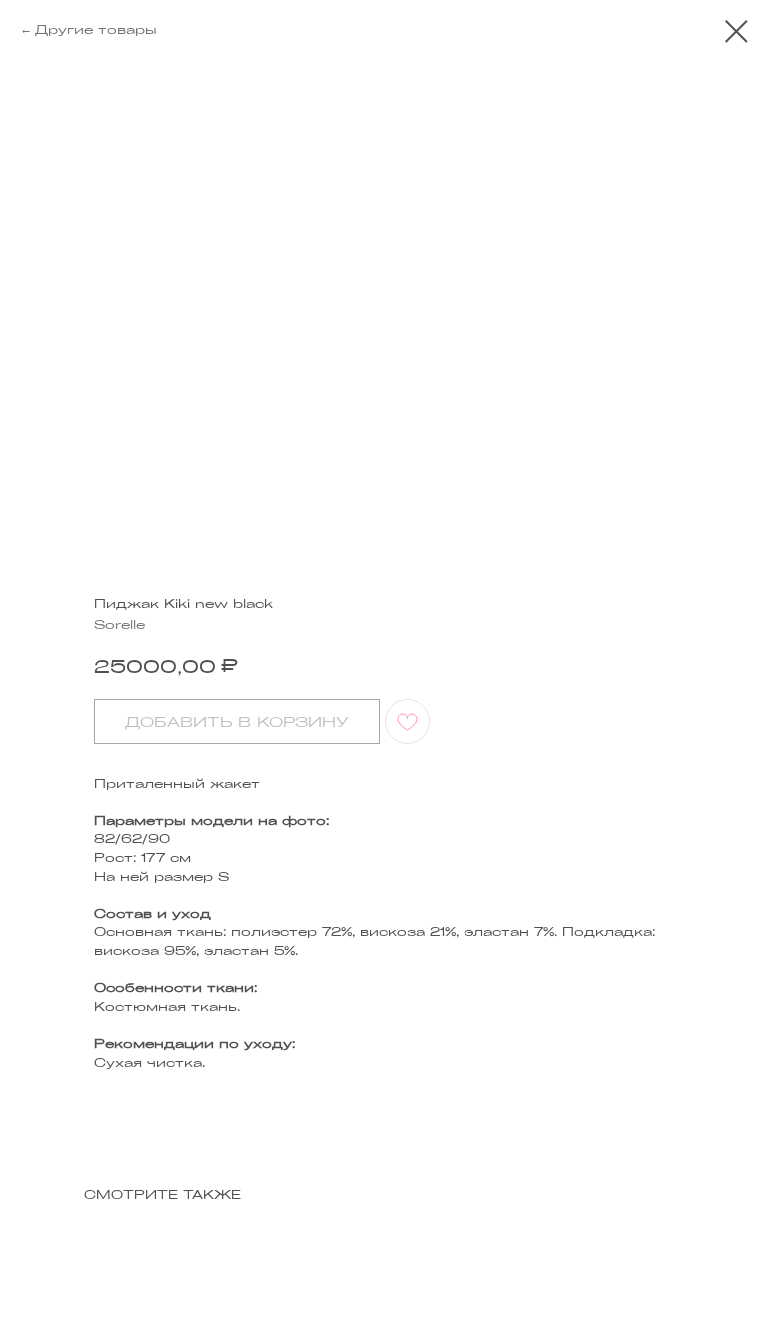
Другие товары (96, 29)
